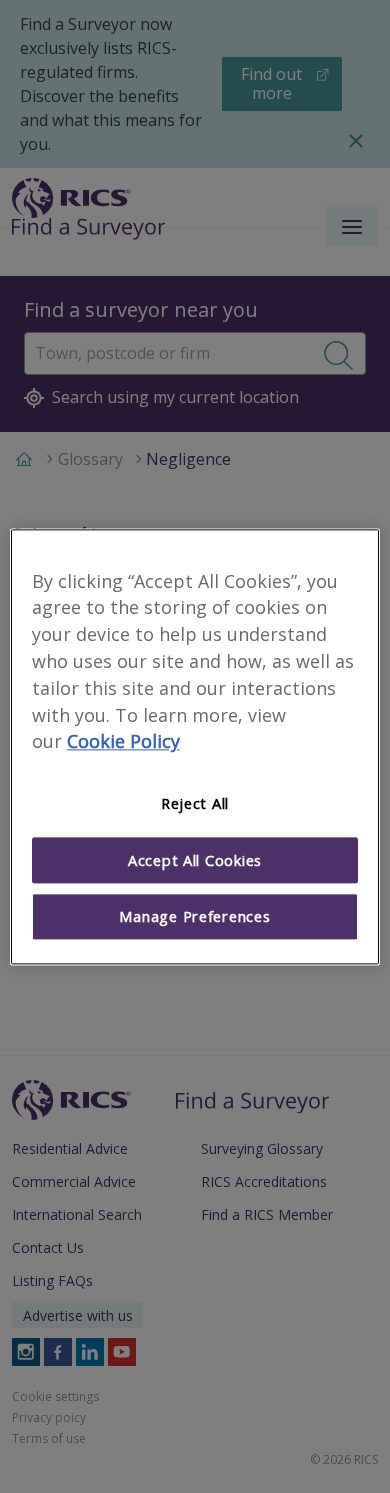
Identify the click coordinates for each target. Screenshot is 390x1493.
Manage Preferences (194, 917)
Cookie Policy (123, 742)
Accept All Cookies (195, 860)
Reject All (195, 804)
